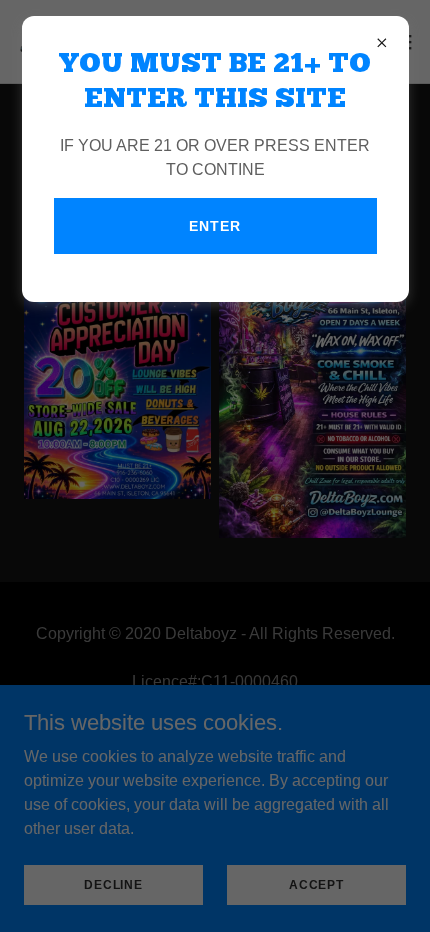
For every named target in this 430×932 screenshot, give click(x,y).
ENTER (214, 226)
